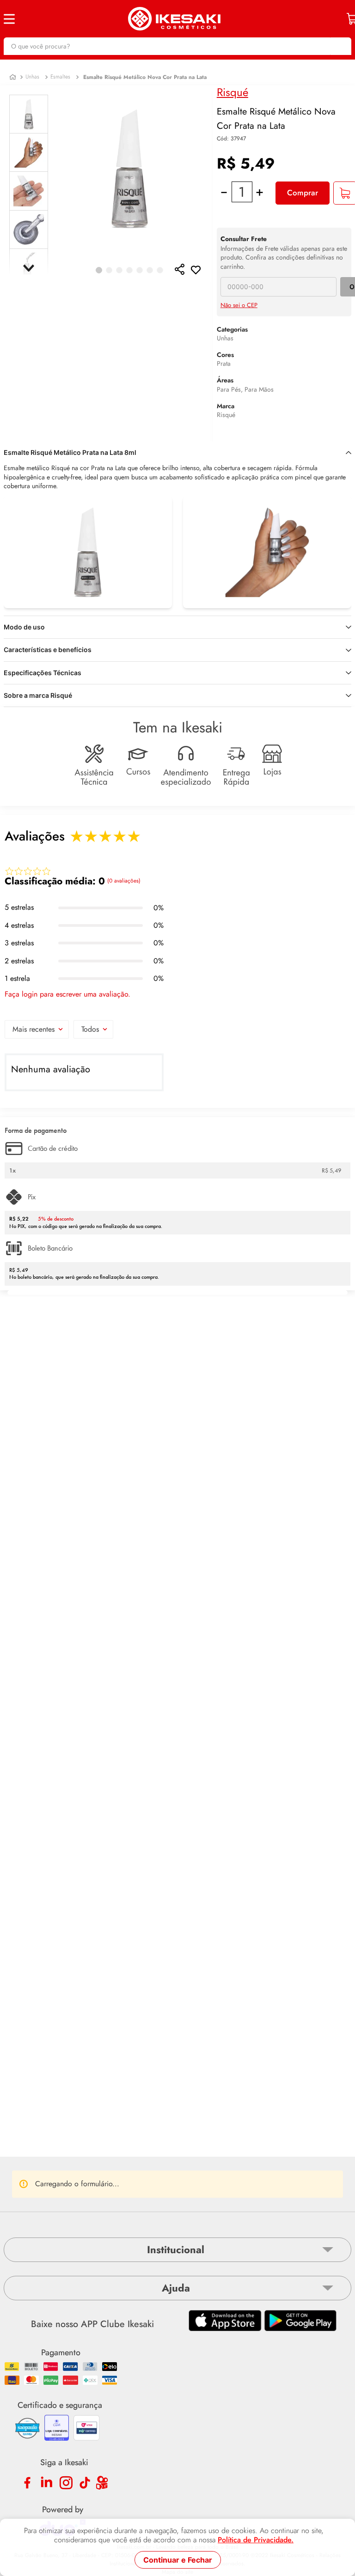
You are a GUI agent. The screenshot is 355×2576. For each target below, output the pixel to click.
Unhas (32, 77)
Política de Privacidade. (256, 2540)
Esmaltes (60, 77)
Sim (134, 2161)
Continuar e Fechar (178, 2560)
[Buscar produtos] (340, 46)
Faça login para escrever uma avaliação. (67, 994)
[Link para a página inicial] (13, 77)
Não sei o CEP (239, 305)
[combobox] (177, 46)
